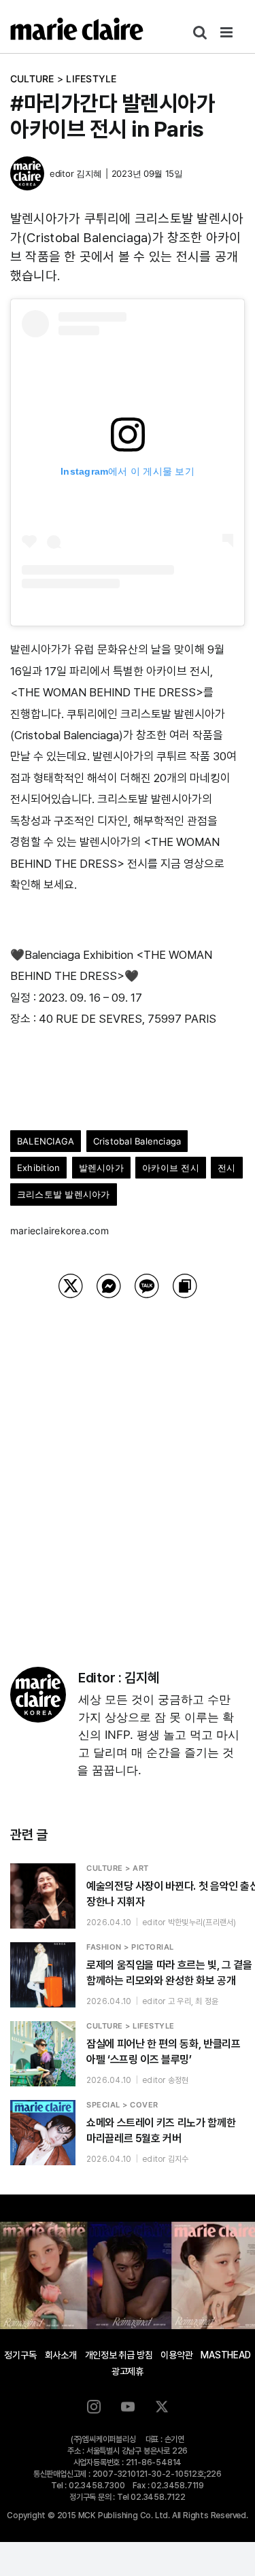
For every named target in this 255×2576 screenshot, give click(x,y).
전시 (226, 1168)
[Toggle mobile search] (200, 32)
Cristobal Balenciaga (137, 1141)
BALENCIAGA (46, 1141)
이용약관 (176, 2355)
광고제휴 (128, 2371)
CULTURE (32, 79)
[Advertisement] (128, 1465)
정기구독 (20, 2355)
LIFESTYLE (91, 79)
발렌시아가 (101, 1168)
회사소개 (61, 2355)
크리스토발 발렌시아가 (64, 1194)
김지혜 (89, 173)
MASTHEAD (225, 2355)
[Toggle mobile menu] (227, 32)
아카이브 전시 (171, 1168)
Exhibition (38, 1168)
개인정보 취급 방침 (119, 2355)
